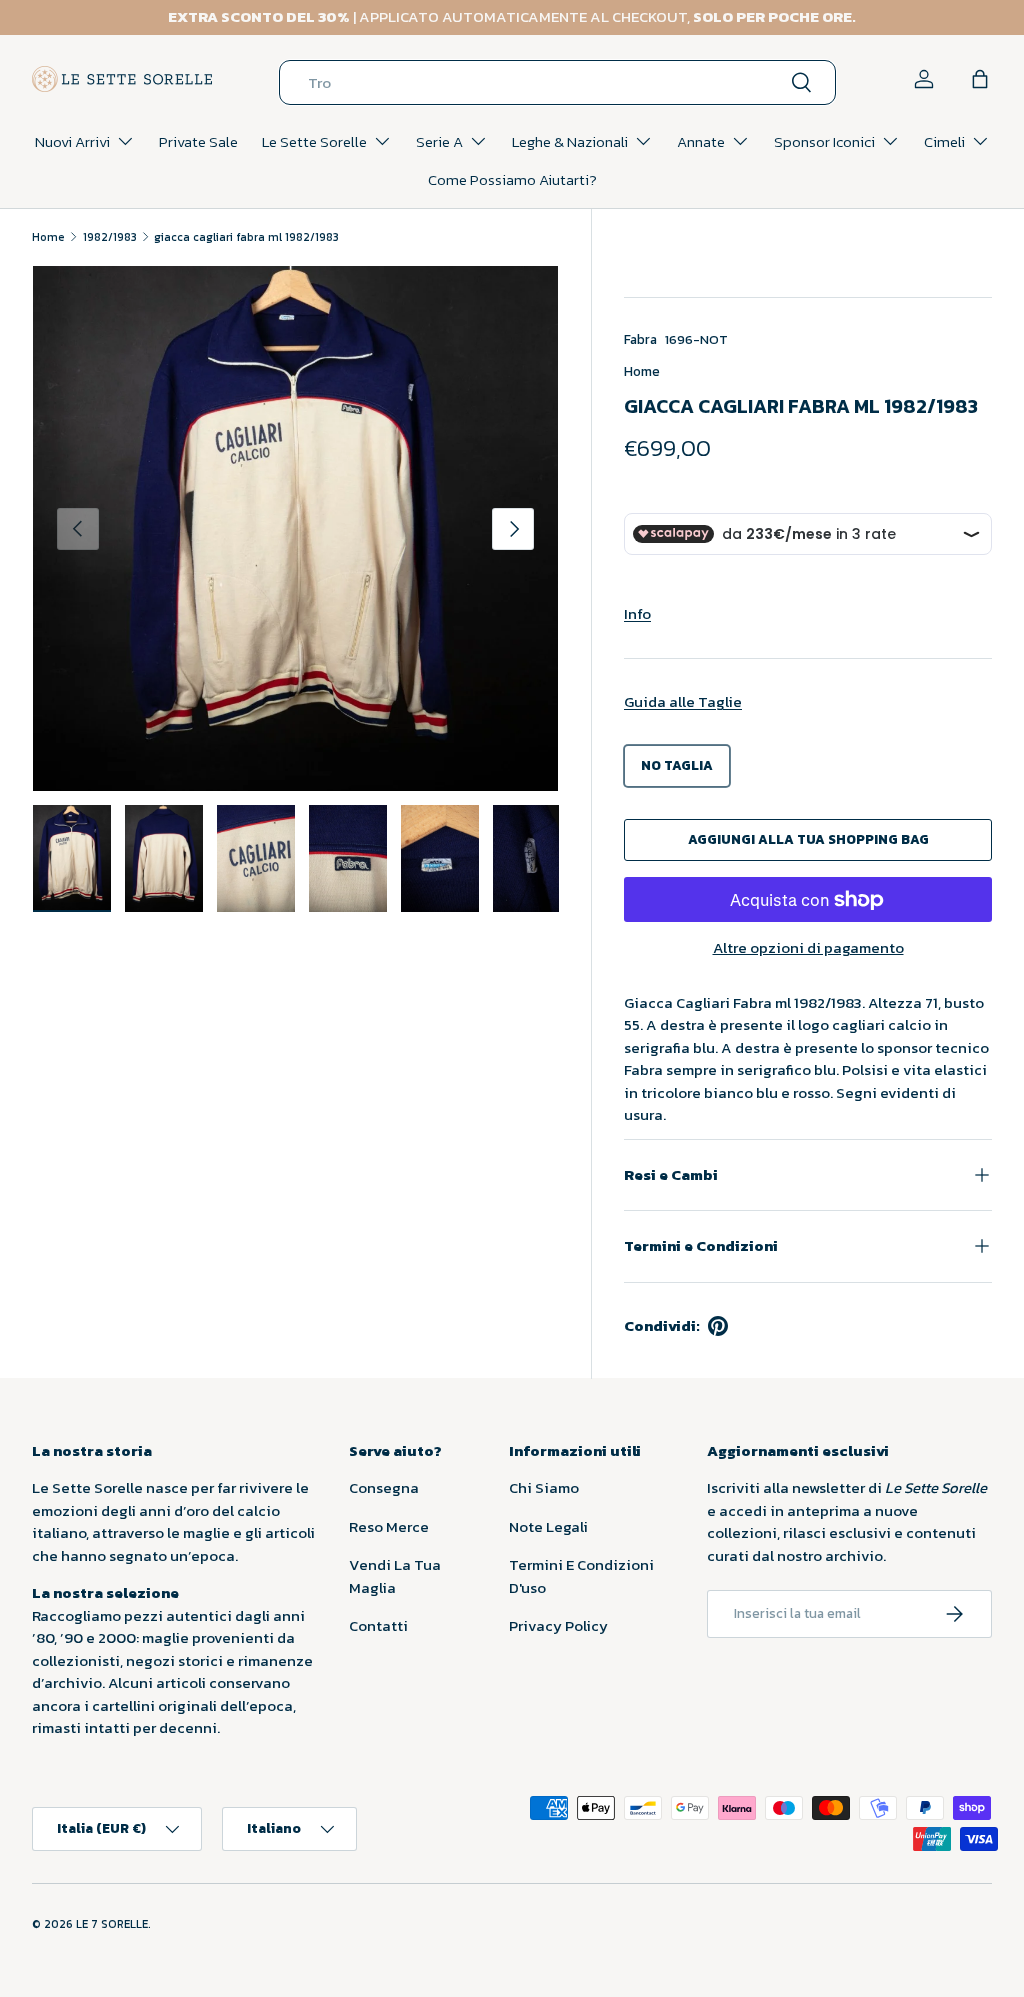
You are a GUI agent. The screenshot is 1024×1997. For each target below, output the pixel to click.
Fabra (640, 339)
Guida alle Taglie (683, 701)
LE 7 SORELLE (112, 1924)
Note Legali (548, 1526)
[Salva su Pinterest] (718, 1326)
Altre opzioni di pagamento (808, 948)
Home (48, 237)
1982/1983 (110, 237)
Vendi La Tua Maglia (395, 1576)
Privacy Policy (558, 1625)
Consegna (384, 1487)
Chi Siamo (544, 1487)
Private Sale (198, 141)
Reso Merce (389, 1526)
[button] (980, 79)
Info (637, 613)
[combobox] (557, 82)
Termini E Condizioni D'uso (581, 1576)
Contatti (378, 1625)
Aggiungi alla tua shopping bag (808, 839)
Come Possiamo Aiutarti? (512, 179)
